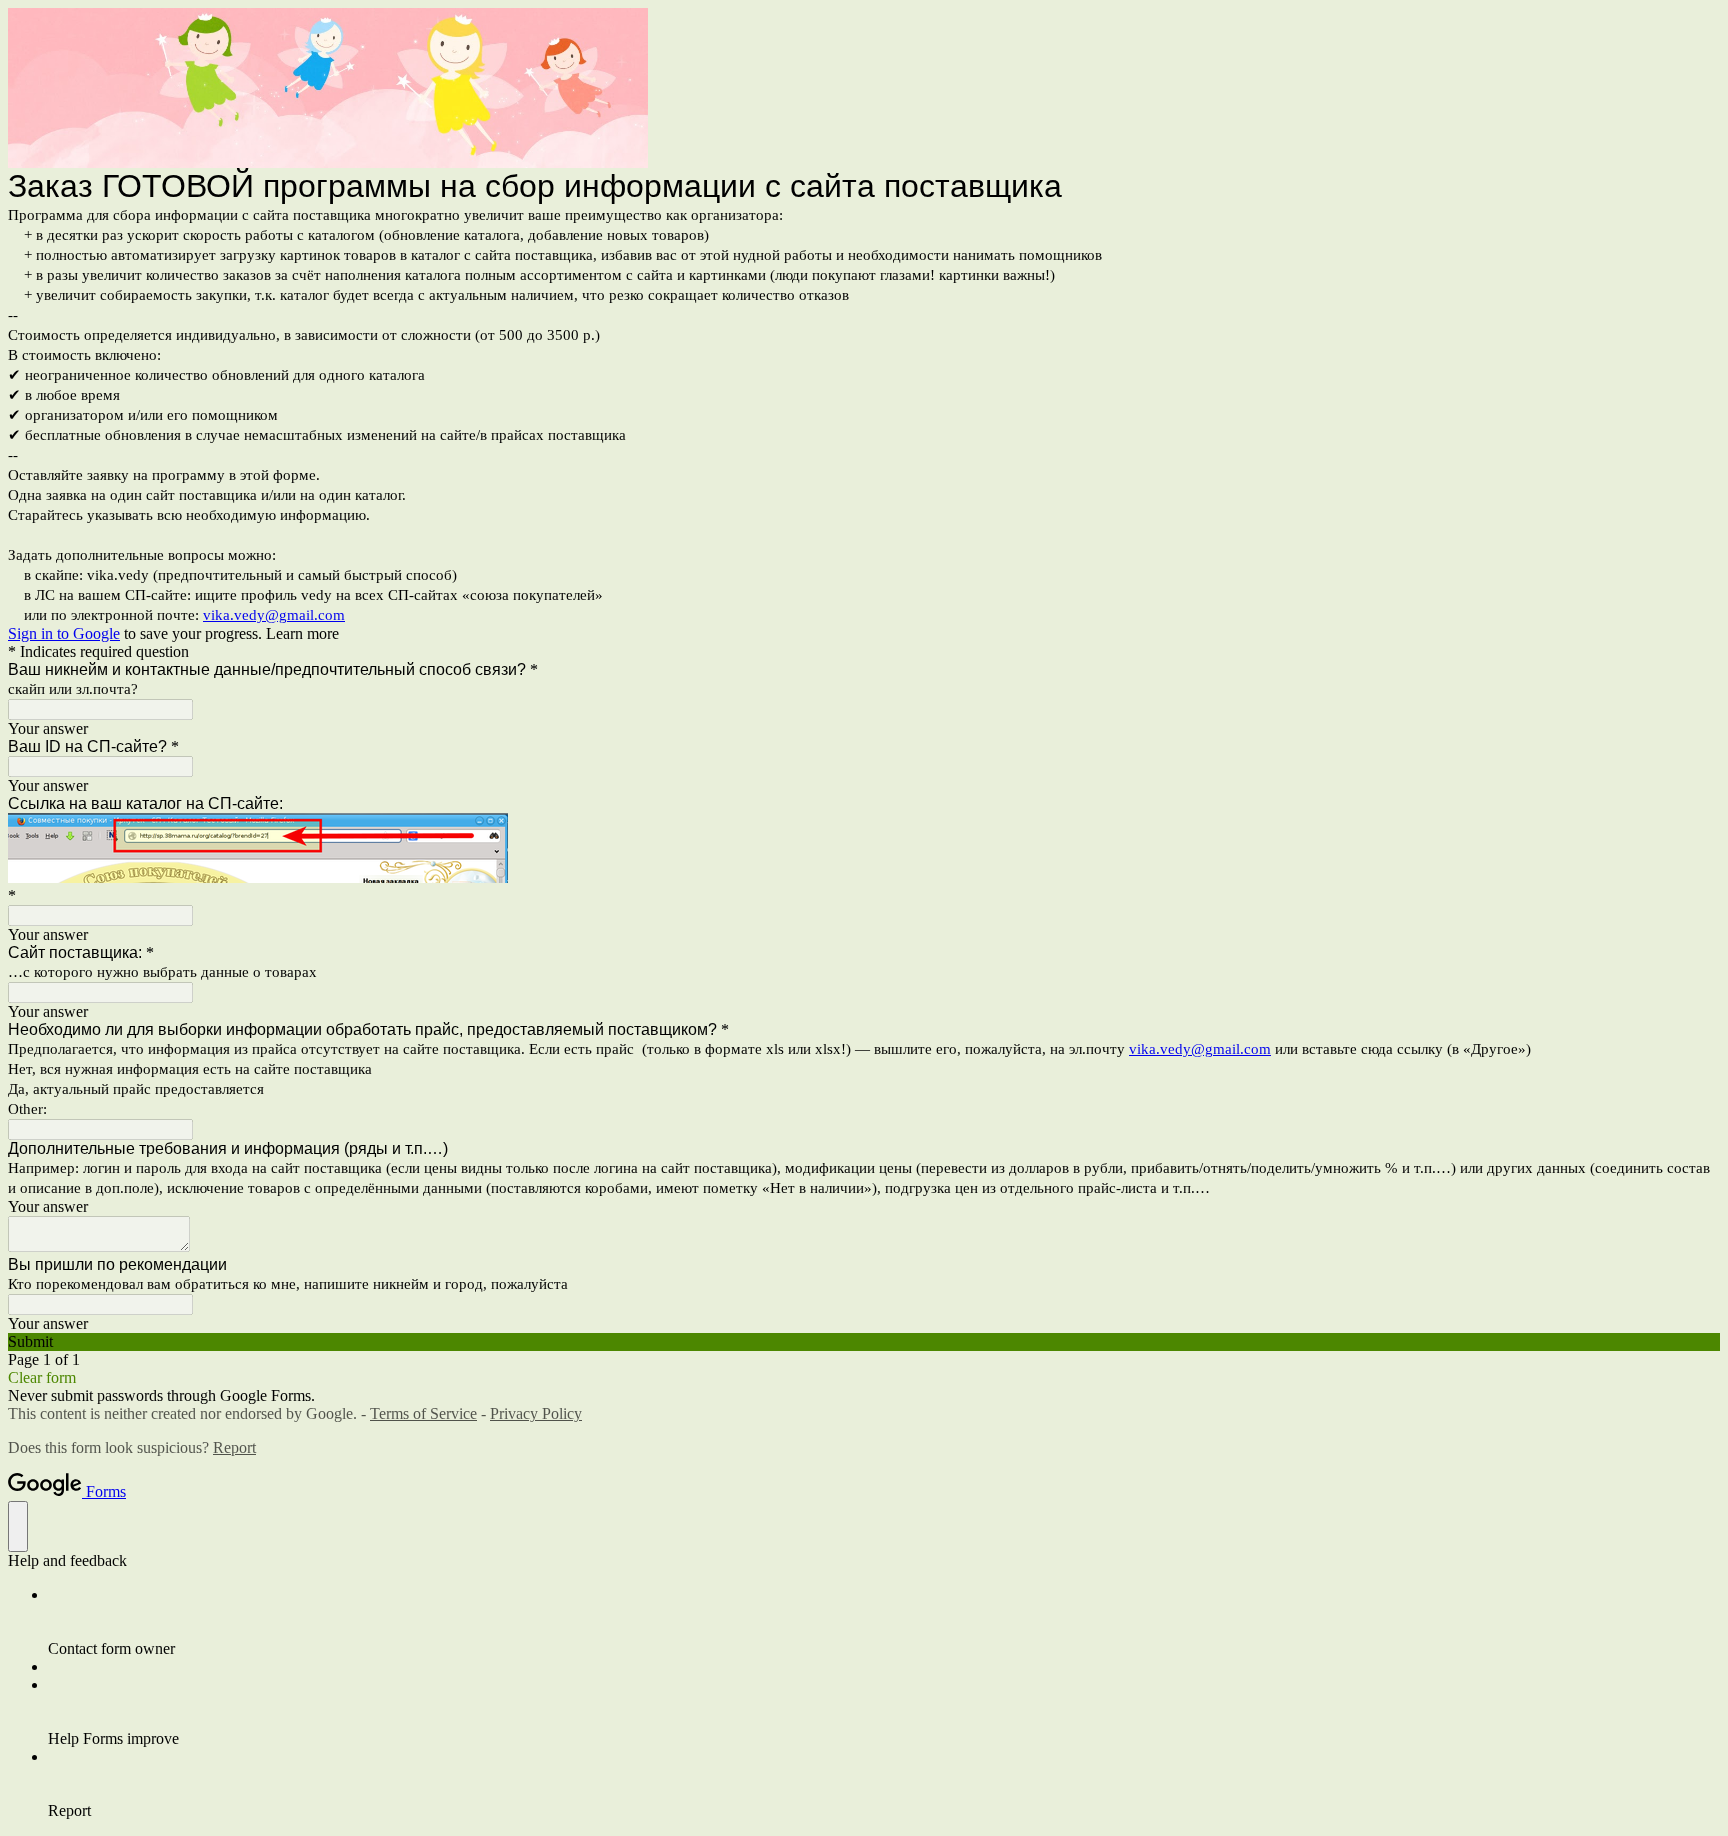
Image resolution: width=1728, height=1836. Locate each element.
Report (234, 1447)
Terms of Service (423, 1413)
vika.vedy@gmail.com (274, 615)
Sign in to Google (64, 633)
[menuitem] (884, 1622)
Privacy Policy (536, 1413)
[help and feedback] (18, 1526)
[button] (864, 1342)
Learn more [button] (302, 633)
